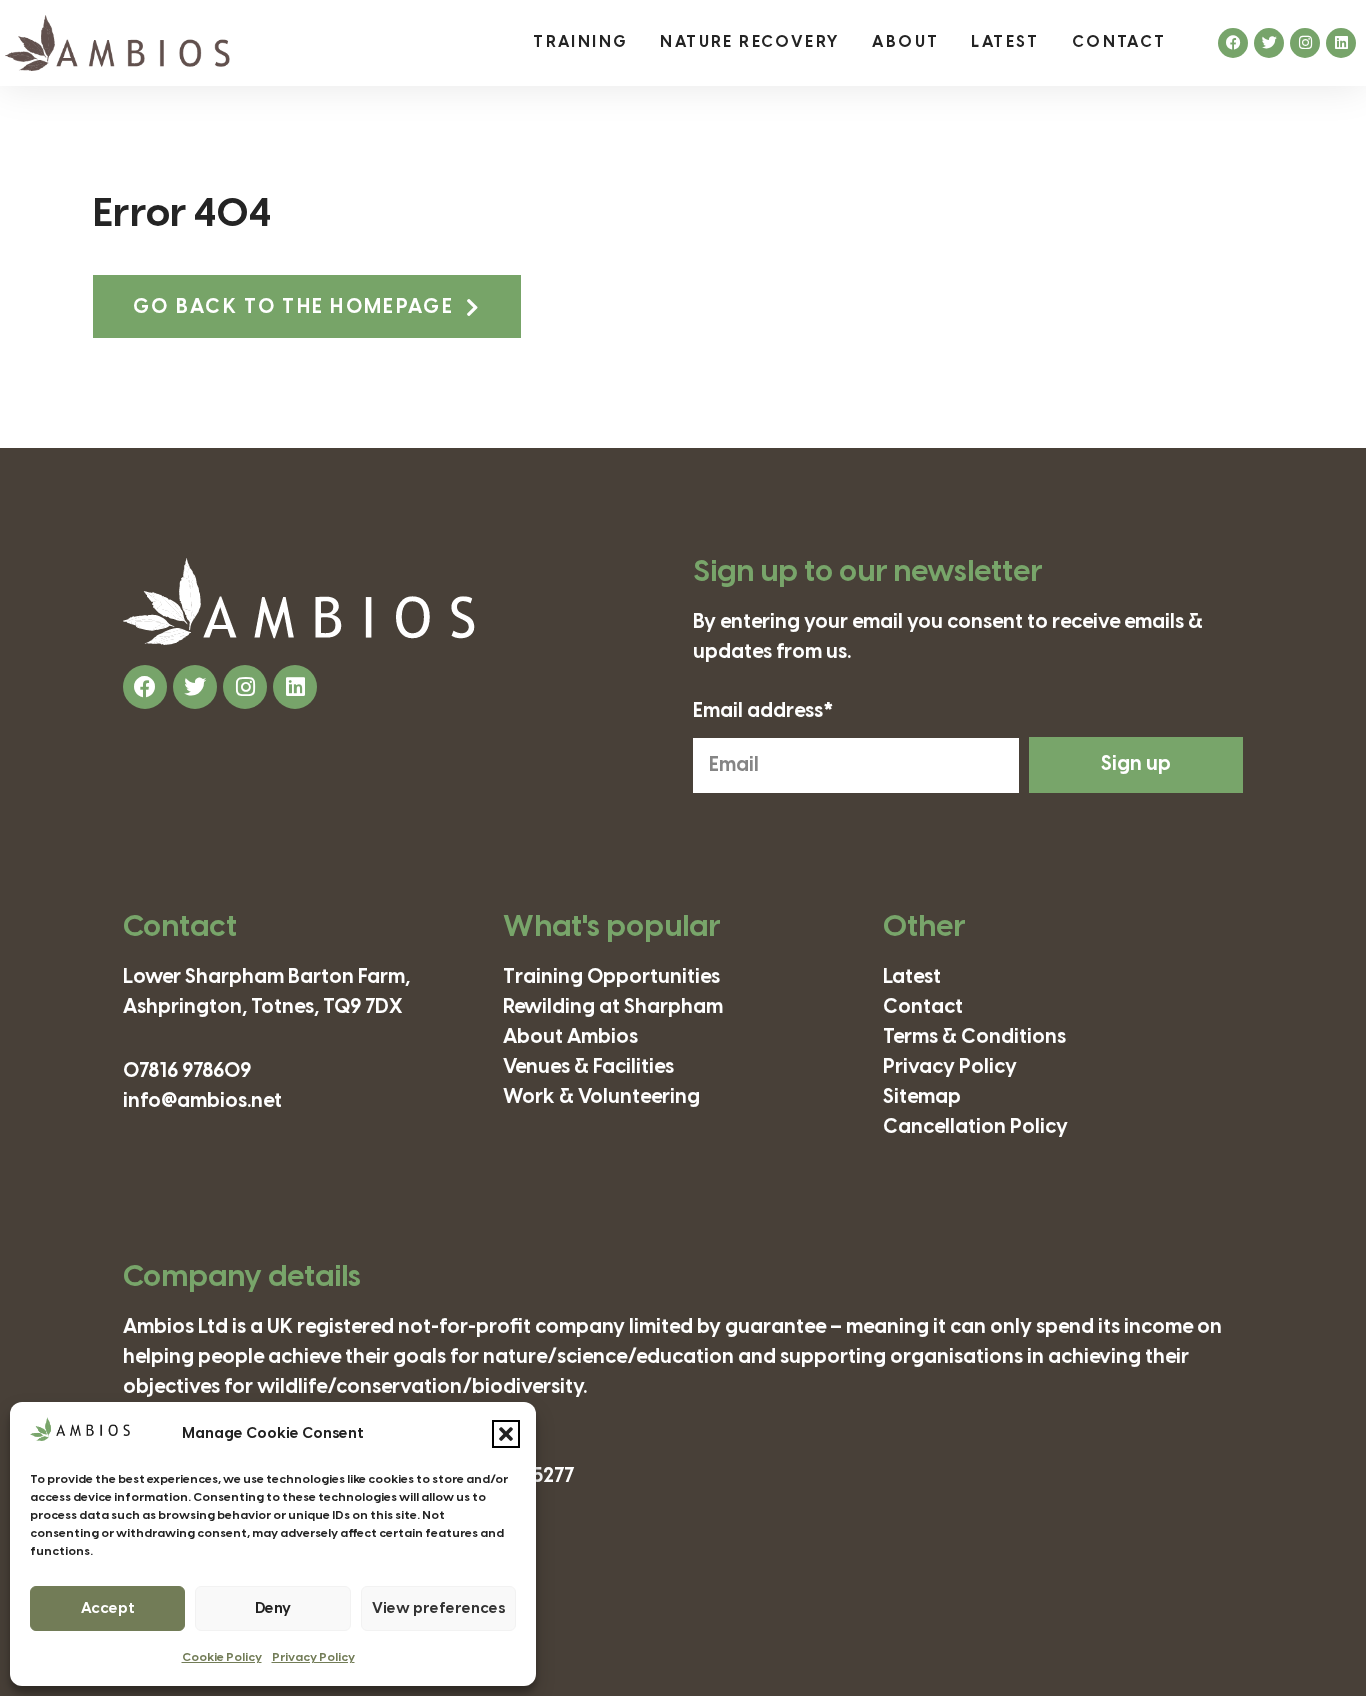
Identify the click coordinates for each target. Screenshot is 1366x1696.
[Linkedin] (1341, 43)
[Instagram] (1305, 43)
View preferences (438, 1609)
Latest (1005, 42)
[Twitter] (1269, 43)
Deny (273, 1609)
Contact (1119, 42)
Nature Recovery (750, 42)
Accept (108, 1609)
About (905, 42)
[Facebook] (1233, 43)
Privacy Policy (313, 1657)
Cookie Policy (222, 1657)
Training (580, 42)
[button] (506, 1434)
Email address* (763, 712)
